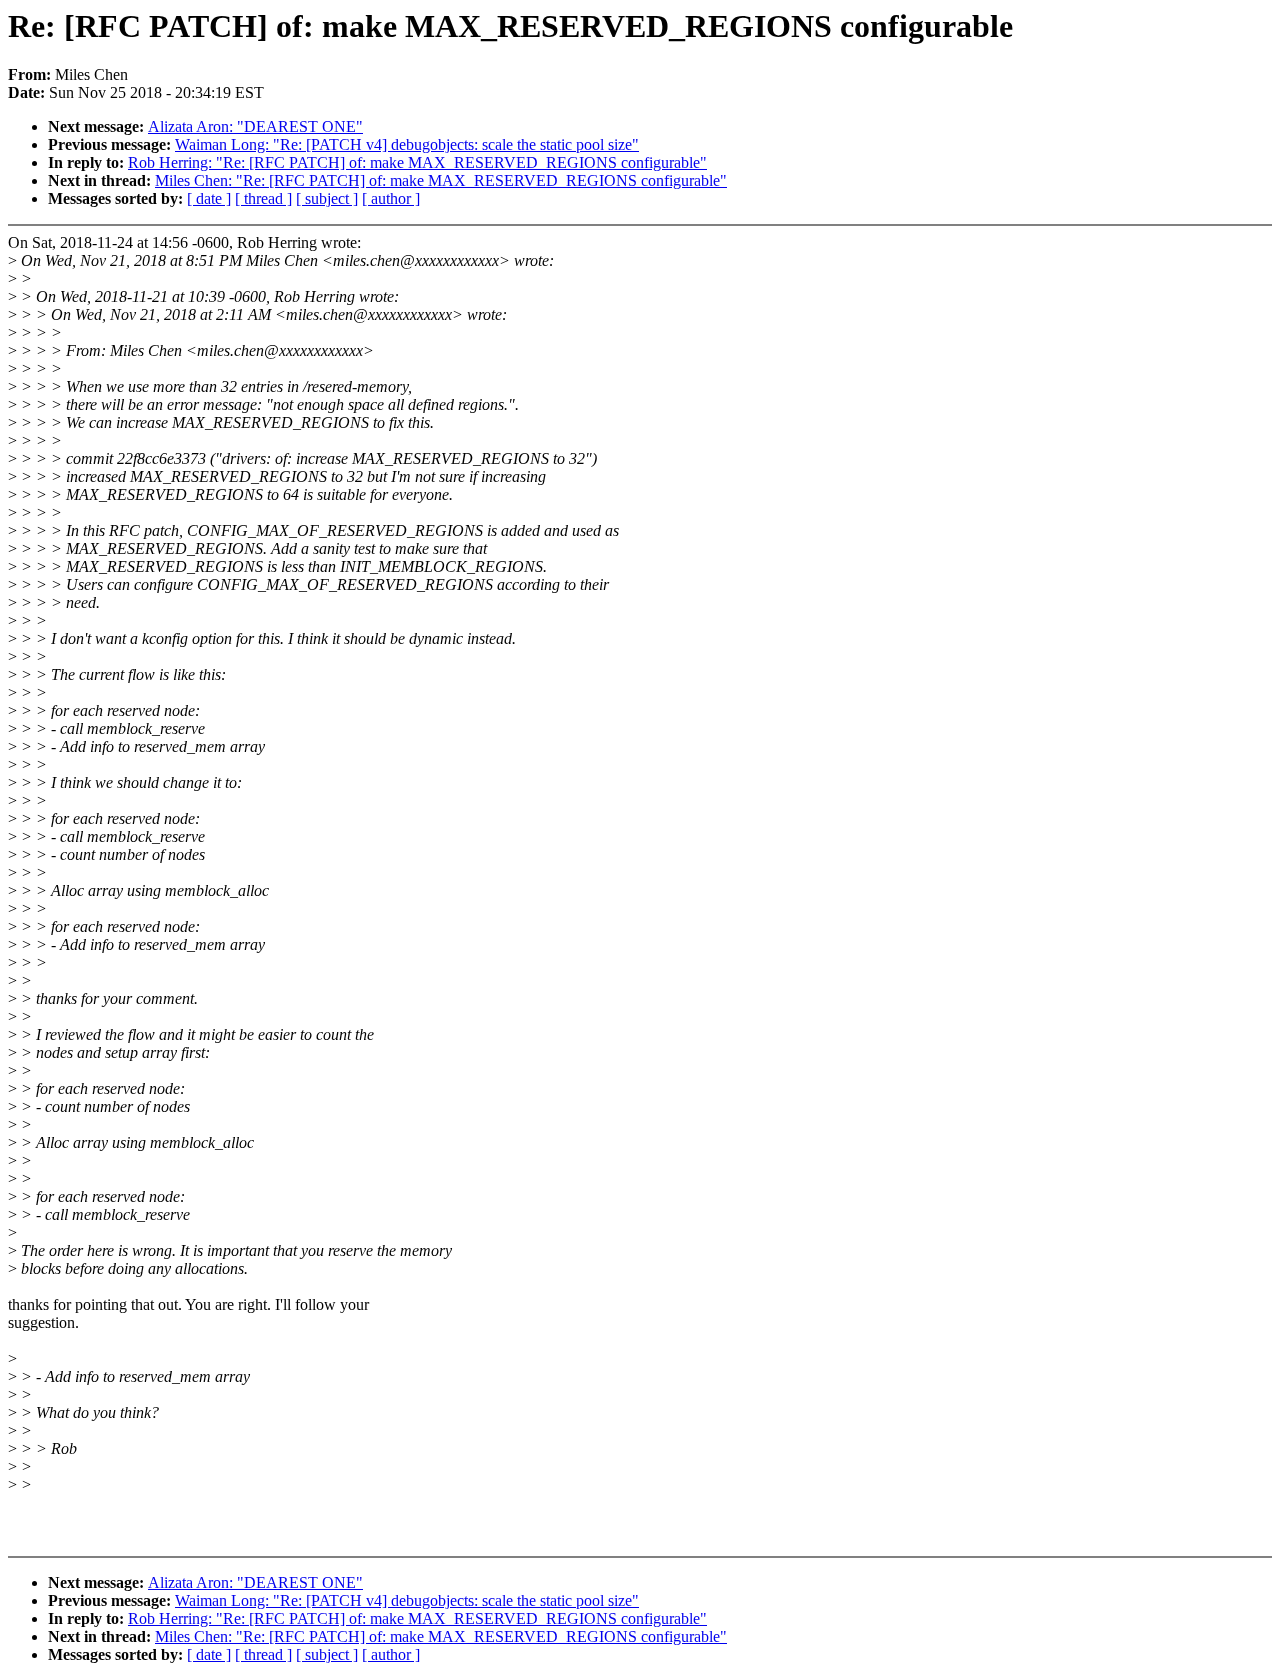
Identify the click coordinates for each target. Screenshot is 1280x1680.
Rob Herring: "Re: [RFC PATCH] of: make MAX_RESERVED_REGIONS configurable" (417, 162)
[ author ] (391, 198)
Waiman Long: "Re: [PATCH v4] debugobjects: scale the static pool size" (407, 144)
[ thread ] (263, 198)
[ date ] (209, 198)
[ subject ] (327, 198)
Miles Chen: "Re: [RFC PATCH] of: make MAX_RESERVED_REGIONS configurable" (441, 180)
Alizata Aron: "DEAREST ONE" (255, 126)
